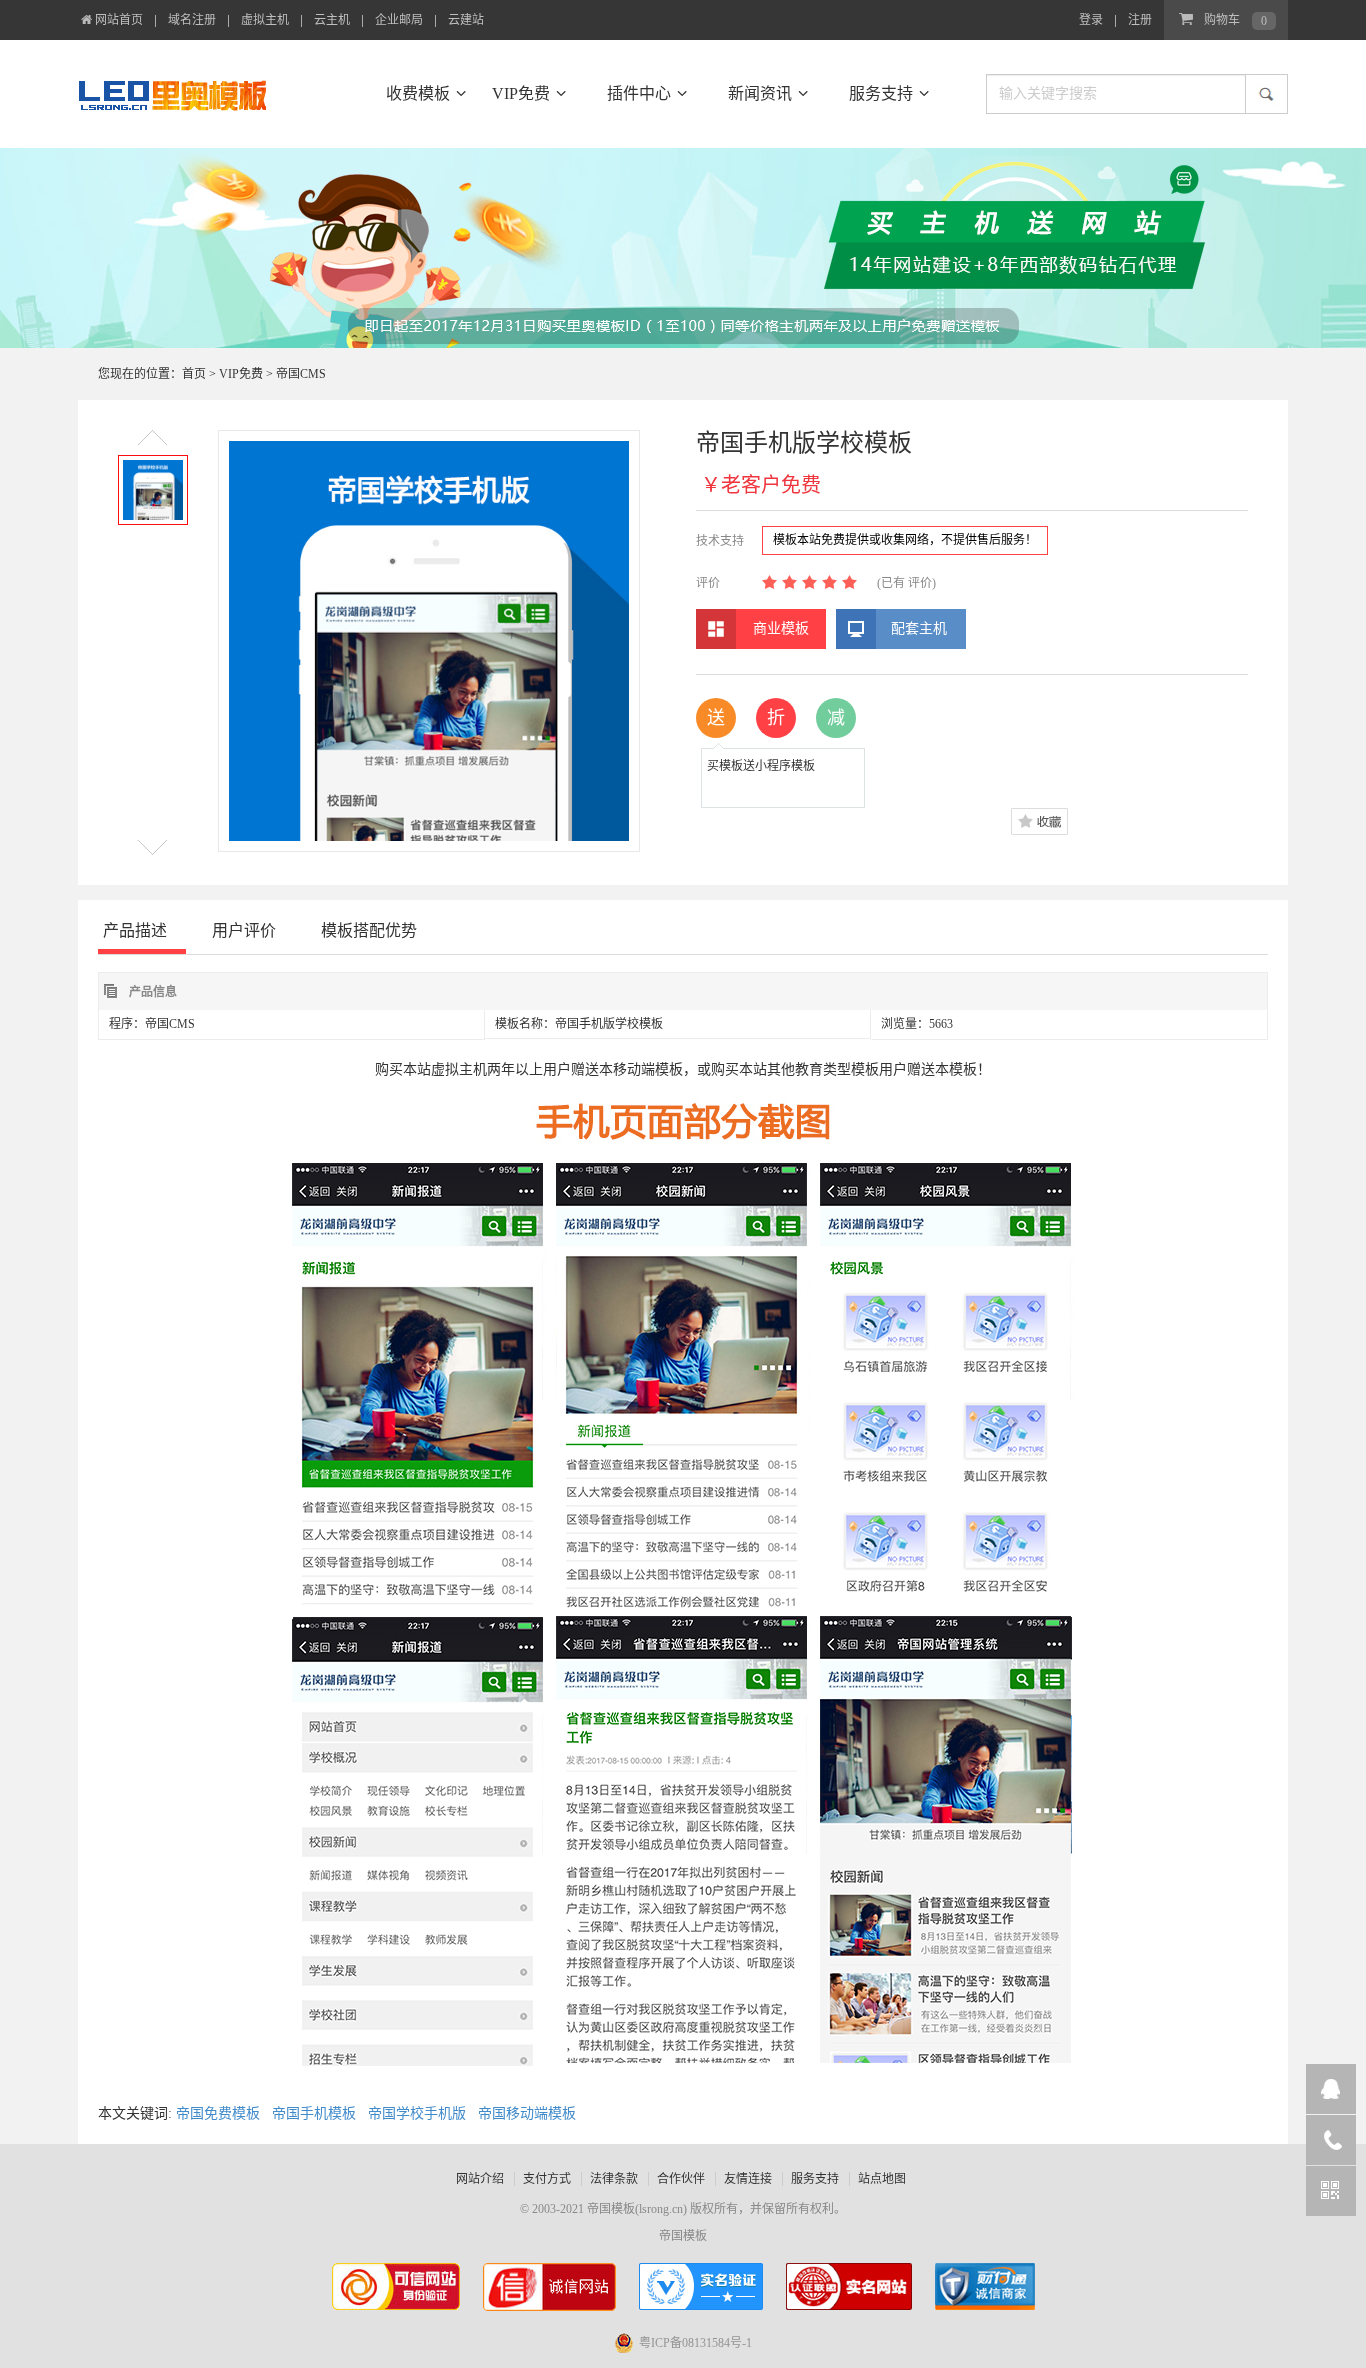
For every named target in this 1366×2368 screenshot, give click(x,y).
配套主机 (919, 628)
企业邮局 (399, 20)
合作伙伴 (681, 2179)
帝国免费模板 (218, 2113)
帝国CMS (301, 374)
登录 (1091, 20)
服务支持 (881, 93)
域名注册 (192, 20)
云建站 (466, 20)
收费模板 (418, 93)
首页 (194, 374)
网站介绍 (480, 2179)
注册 (1140, 20)
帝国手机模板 (314, 2113)
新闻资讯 (760, 93)
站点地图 (882, 2179)
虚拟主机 (265, 20)
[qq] (1331, 2089)
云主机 (332, 20)
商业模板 (781, 628)
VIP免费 (521, 93)
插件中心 (639, 93)
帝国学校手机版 (417, 2113)
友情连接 (748, 2179)
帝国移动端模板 (527, 2113)
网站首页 (119, 20)
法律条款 (614, 2179)
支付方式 (547, 2179)
